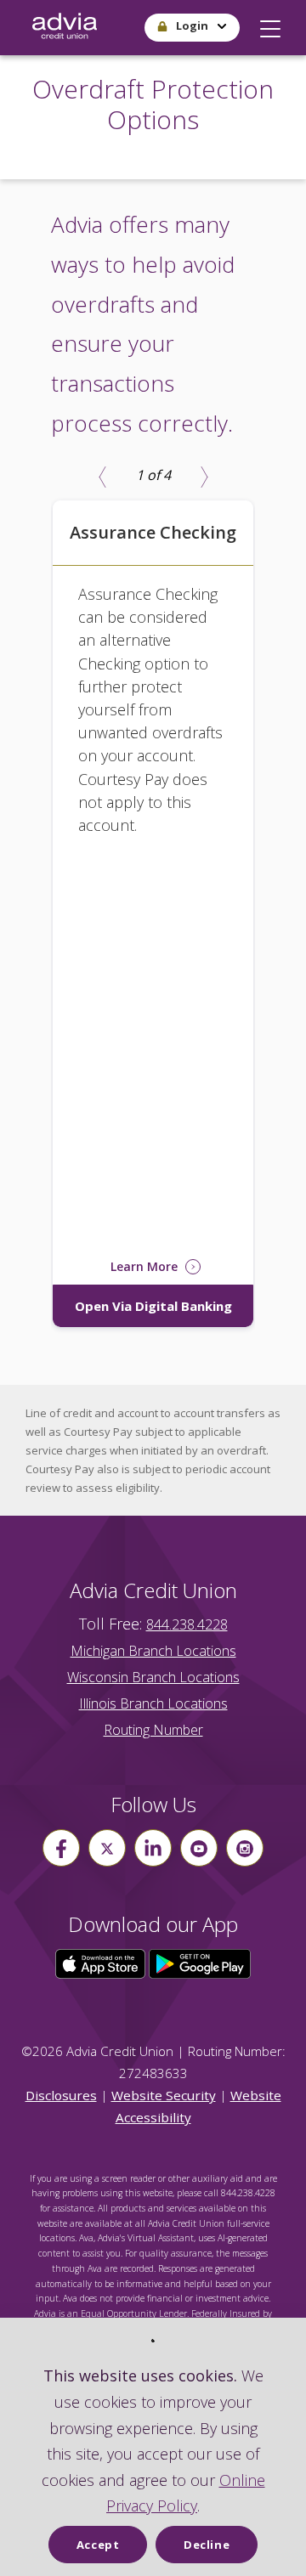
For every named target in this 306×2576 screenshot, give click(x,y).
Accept (98, 2545)
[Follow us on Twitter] (107, 1848)
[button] (270, 25)
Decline (207, 2545)
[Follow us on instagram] (245, 1848)
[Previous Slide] (102, 477)
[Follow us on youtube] (199, 1848)
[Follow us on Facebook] (61, 1848)
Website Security (164, 2095)
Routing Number (153, 1730)
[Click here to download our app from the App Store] (102, 1963)
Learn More (146, 1266)
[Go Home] (65, 28)
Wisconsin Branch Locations (153, 1677)
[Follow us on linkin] (153, 1848)
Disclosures (61, 2095)
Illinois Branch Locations (153, 1703)
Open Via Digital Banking (153, 1306)
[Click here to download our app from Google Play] (200, 1963)
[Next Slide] (204, 477)
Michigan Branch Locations (153, 1651)
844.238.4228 (187, 1624)
